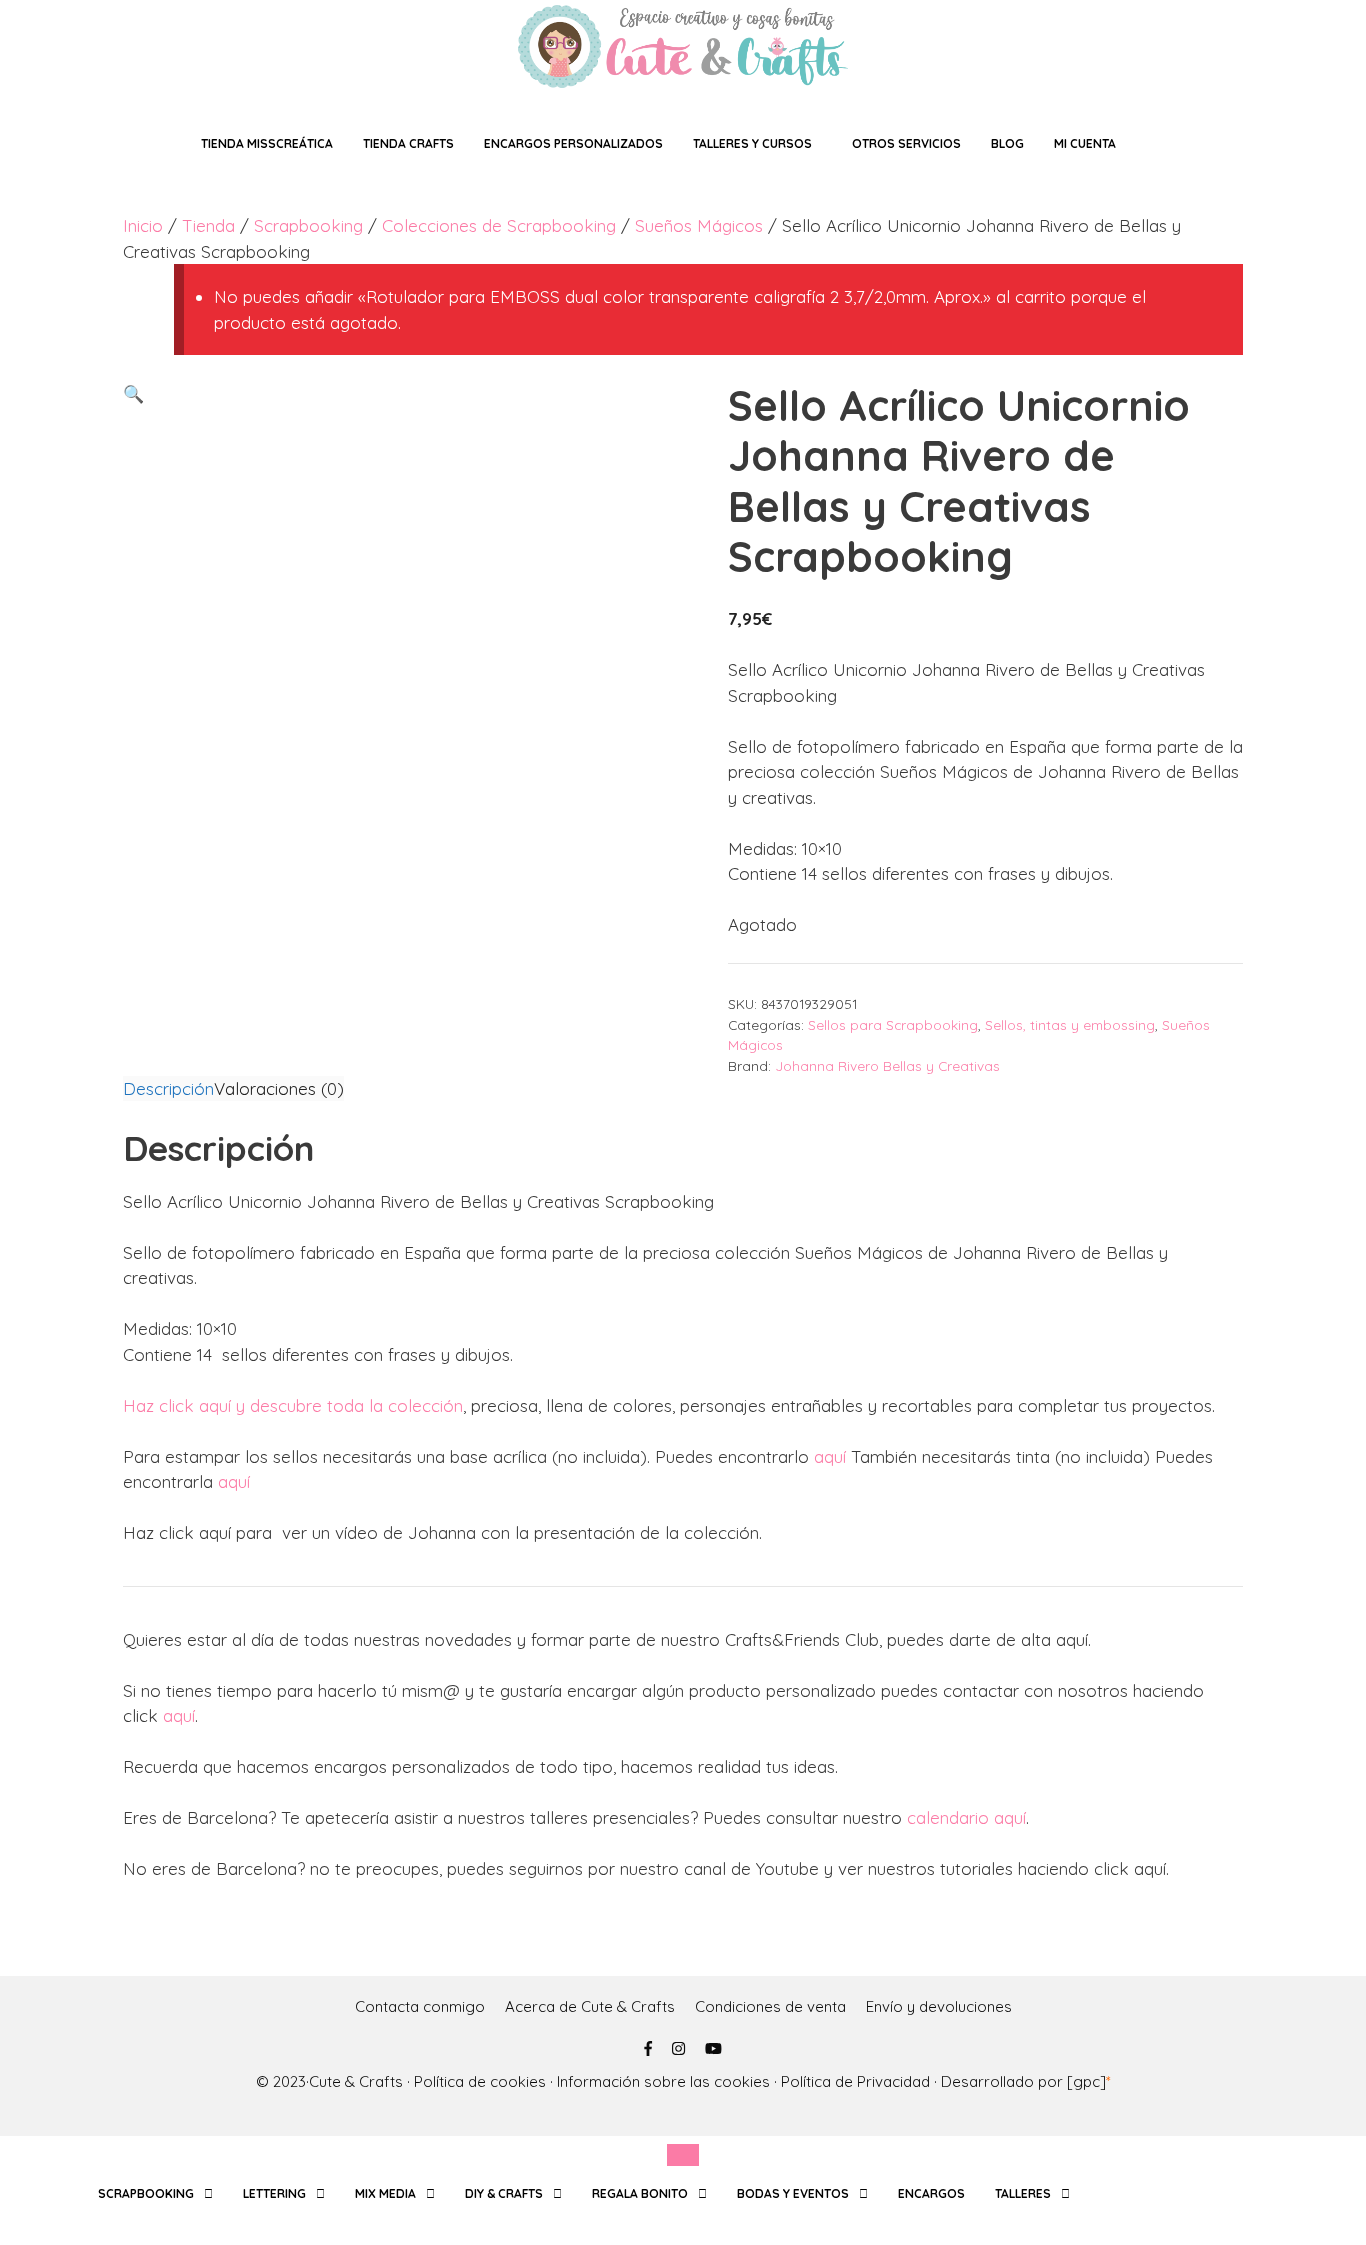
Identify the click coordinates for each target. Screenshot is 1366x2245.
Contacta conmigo (420, 2006)
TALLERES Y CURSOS (752, 143)
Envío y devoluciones (939, 2006)
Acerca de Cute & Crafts (590, 2006)
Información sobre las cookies (663, 2081)
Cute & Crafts (356, 2081)
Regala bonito (640, 2193)
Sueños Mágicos (699, 225)
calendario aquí (966, 1817)
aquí (830, 1456)
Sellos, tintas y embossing (1070, 1024)
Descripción (168, 1088)
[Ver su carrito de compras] (1160, 143)
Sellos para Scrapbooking (893, 1024)
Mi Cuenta (1085, 143)
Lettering (274, 2193)
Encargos (931, 2193)
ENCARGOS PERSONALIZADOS (573, 143)
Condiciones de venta (770, 2006)
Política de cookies (480, 2081)
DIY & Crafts (504, 2193)
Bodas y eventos (793, 2193)
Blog (1007, 143)
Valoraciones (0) (279, 1088)
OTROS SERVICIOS (906, 143)
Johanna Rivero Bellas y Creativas (887, 1065)
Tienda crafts (408, 143)
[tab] (168, 1089)
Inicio (143, 225)
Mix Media (385, 2193)
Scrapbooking (308, 225)
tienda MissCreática (267, 143)
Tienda (208, 225)
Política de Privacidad (855, 2081)
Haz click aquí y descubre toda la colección (293, 1405)
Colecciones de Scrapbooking (499, 225)
